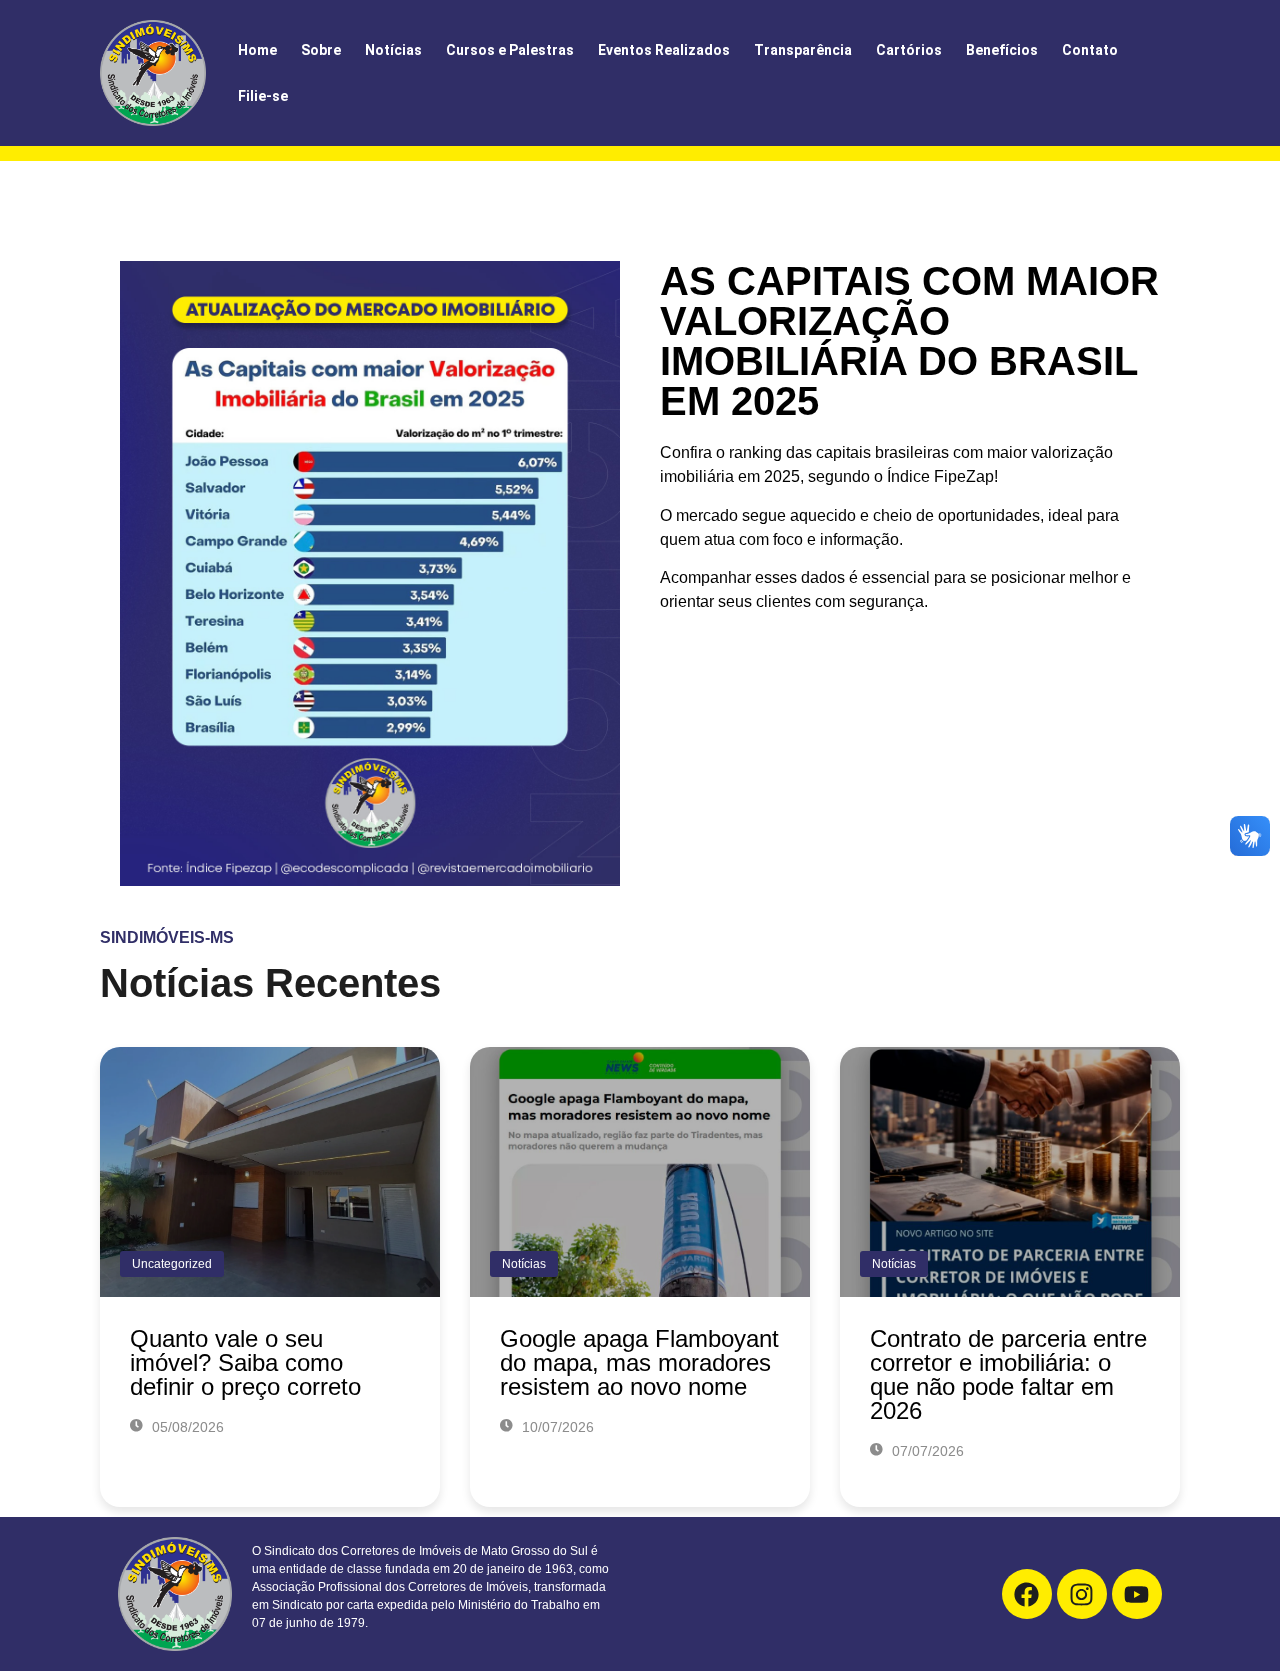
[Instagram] (1082, 1594)
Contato (1090, 50)
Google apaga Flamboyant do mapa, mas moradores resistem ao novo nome (639, 1362)
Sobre (321, 50)
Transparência (803, 50)
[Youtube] (1137, 1594)
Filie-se (263, 96)
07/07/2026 (926, 1451)
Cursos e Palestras (510, 50)
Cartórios (909, 50)
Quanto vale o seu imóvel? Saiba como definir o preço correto (245, 1362)
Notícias (393, 50)
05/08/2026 (186, 1427)
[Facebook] (1027, 1594)
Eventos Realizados (664, 50)
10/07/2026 (556, 1427)
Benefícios (1002, 50)
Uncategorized (172, 1264)
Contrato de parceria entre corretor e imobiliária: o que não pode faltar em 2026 (1008, 1374)
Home (257, 50)
